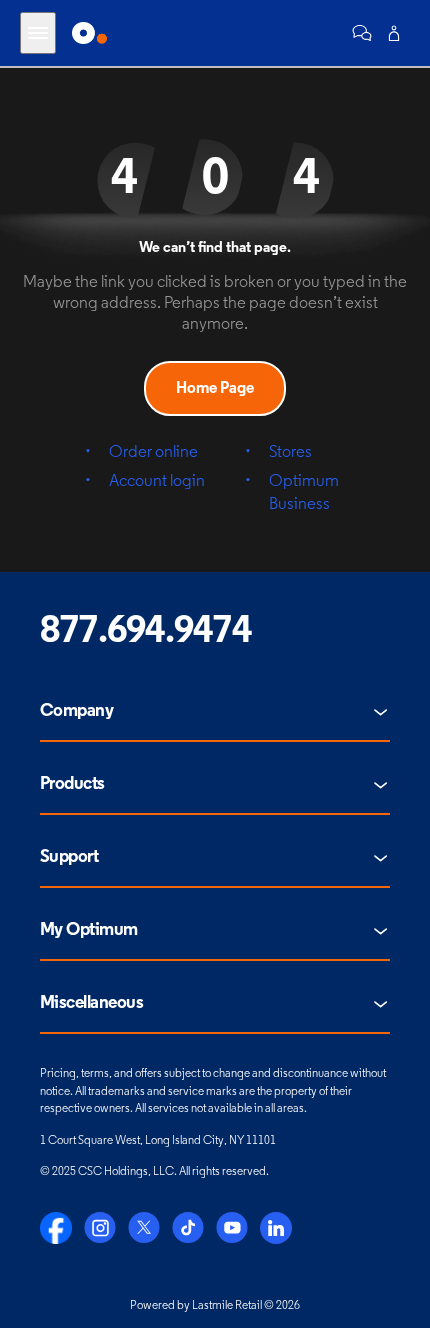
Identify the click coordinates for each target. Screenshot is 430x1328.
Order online (153, 452)
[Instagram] (100, 1228)
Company (76, 712)
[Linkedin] (276, 1228)
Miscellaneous (91, 1004)
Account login (157, 481)
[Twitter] (144, 1228)
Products (72, 785)
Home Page (215, 389)
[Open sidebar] (38, 33)
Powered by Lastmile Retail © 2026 (215, 1306)
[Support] (362, 33)
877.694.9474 (145, 632)
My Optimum (89, 931)
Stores (290, 452)
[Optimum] (89, 33)
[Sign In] (394, 33)
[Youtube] (232, 1228)
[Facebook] (56, 1228)
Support (69, 858)
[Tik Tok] (188, 1228)
